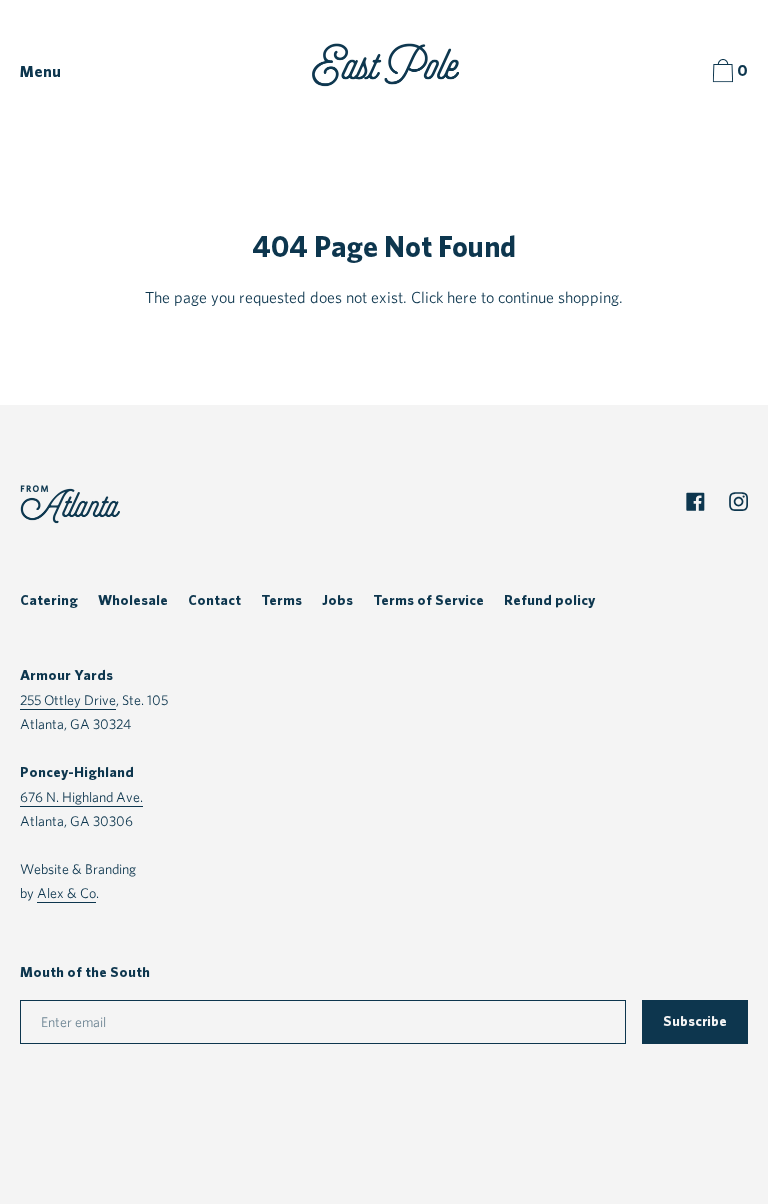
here (462, 297)
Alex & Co (66, 892)
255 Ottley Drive (68, 699)
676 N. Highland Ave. (81, 796)
